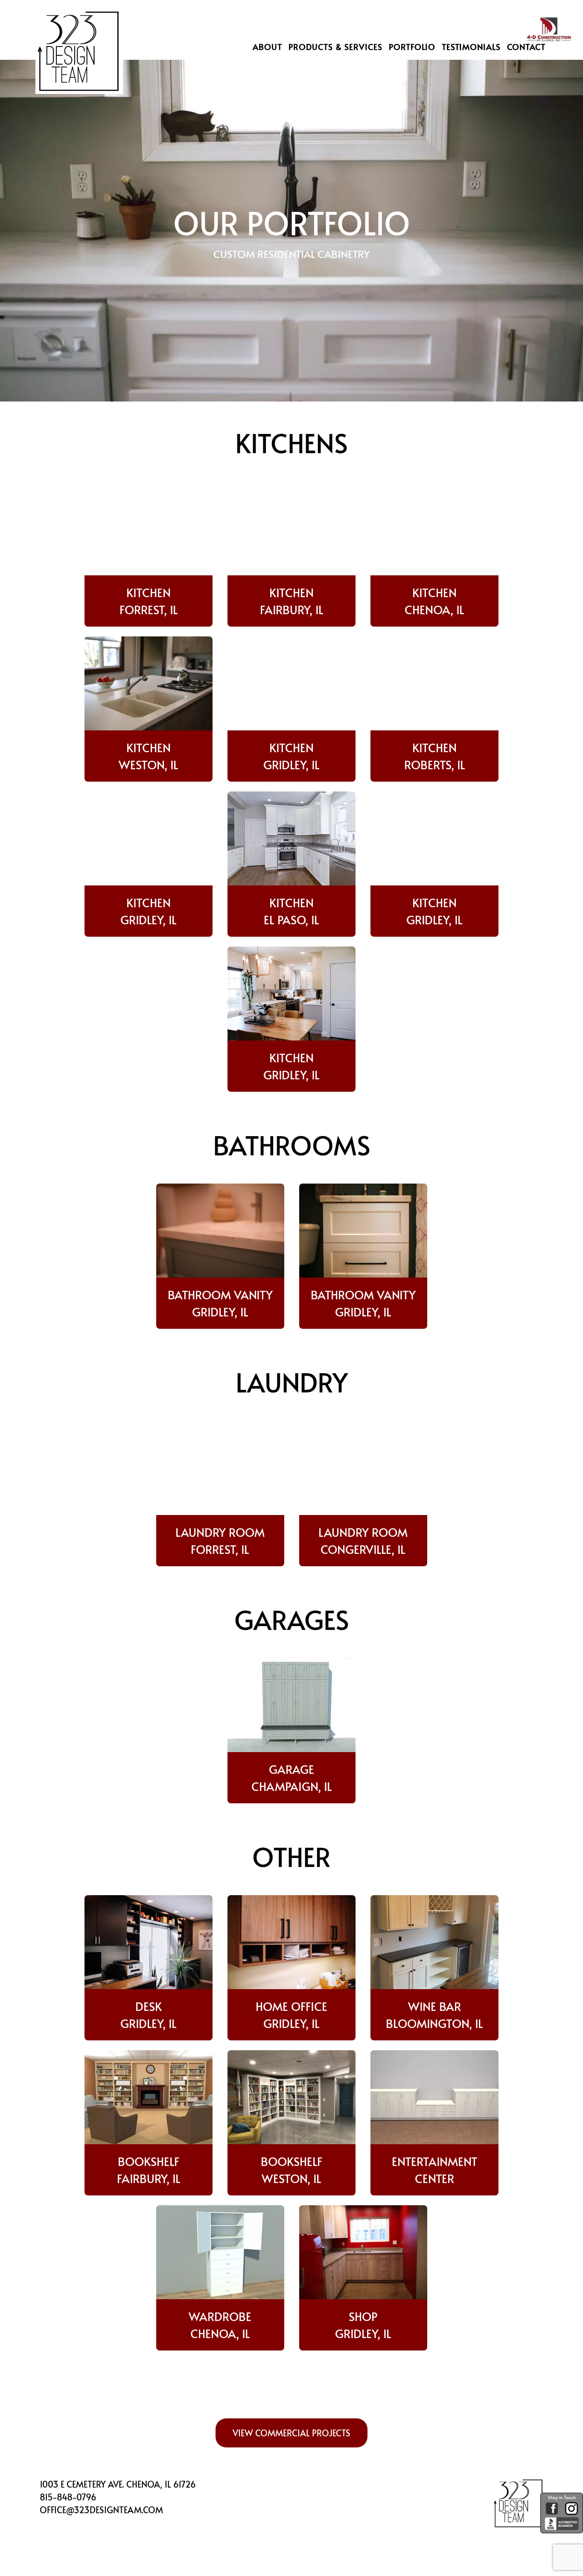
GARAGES (292, 1619)
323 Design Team (78, 62)
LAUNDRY (292, 1382)
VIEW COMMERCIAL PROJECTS (291, 2433)
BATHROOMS (292, 1144)
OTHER (291, 1856)
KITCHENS (291, 442)
